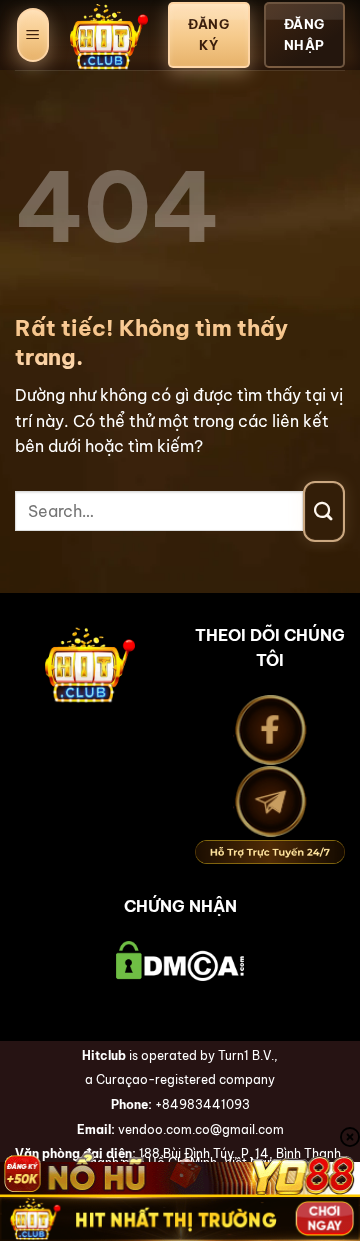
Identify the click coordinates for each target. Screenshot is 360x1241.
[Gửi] (324, 511)
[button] (33, 35)
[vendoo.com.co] (109, 35)
